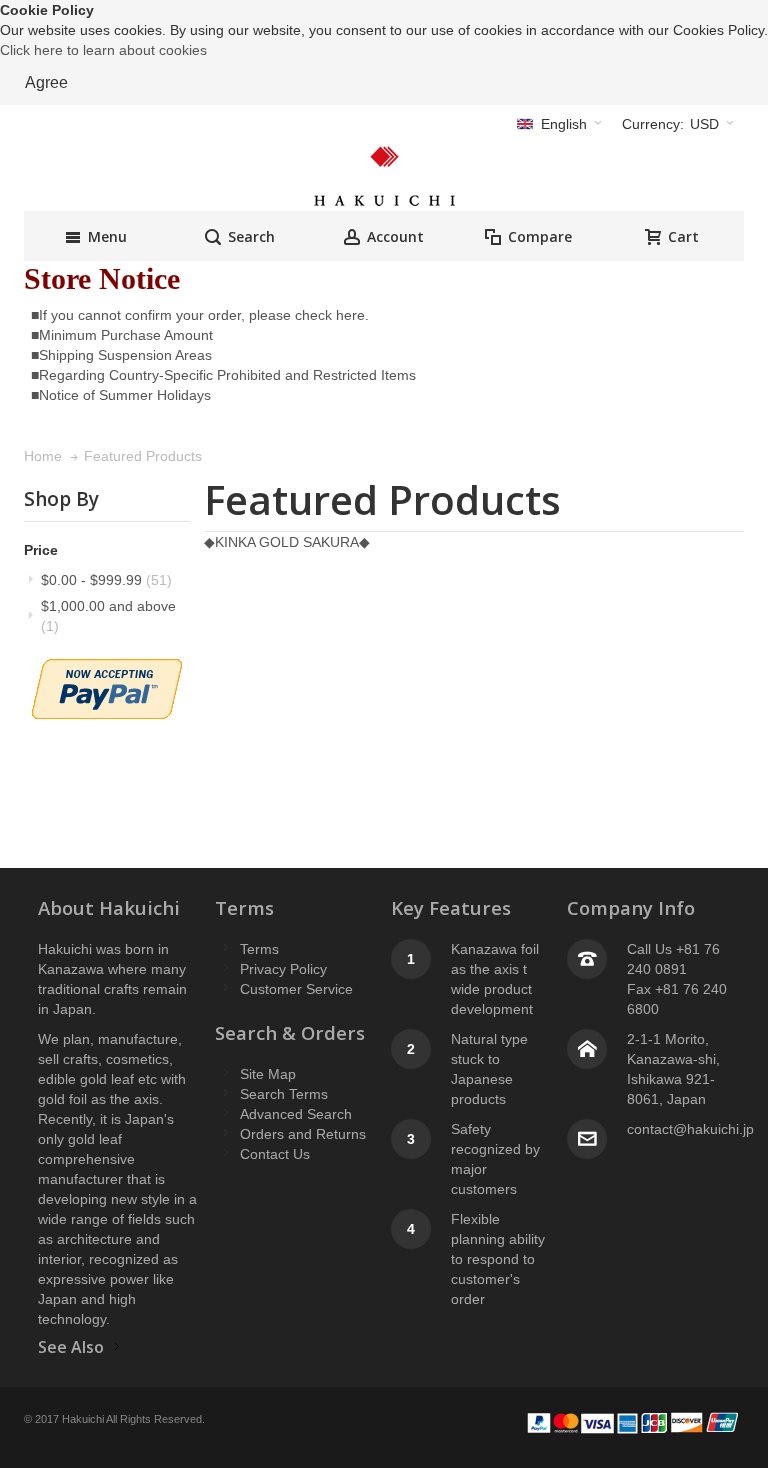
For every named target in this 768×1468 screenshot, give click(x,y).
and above (108, 616)
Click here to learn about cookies (103, 50)
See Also (71, 1347)
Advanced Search (296, 1114)
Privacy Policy (283, 969)
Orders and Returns (303, 1134)
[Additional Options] (107, 669)
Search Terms (284, 1094)
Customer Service (296, 989)
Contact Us (275, 1154)
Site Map (268, 1074)
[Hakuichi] (384, 176)
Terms (259, 949)
